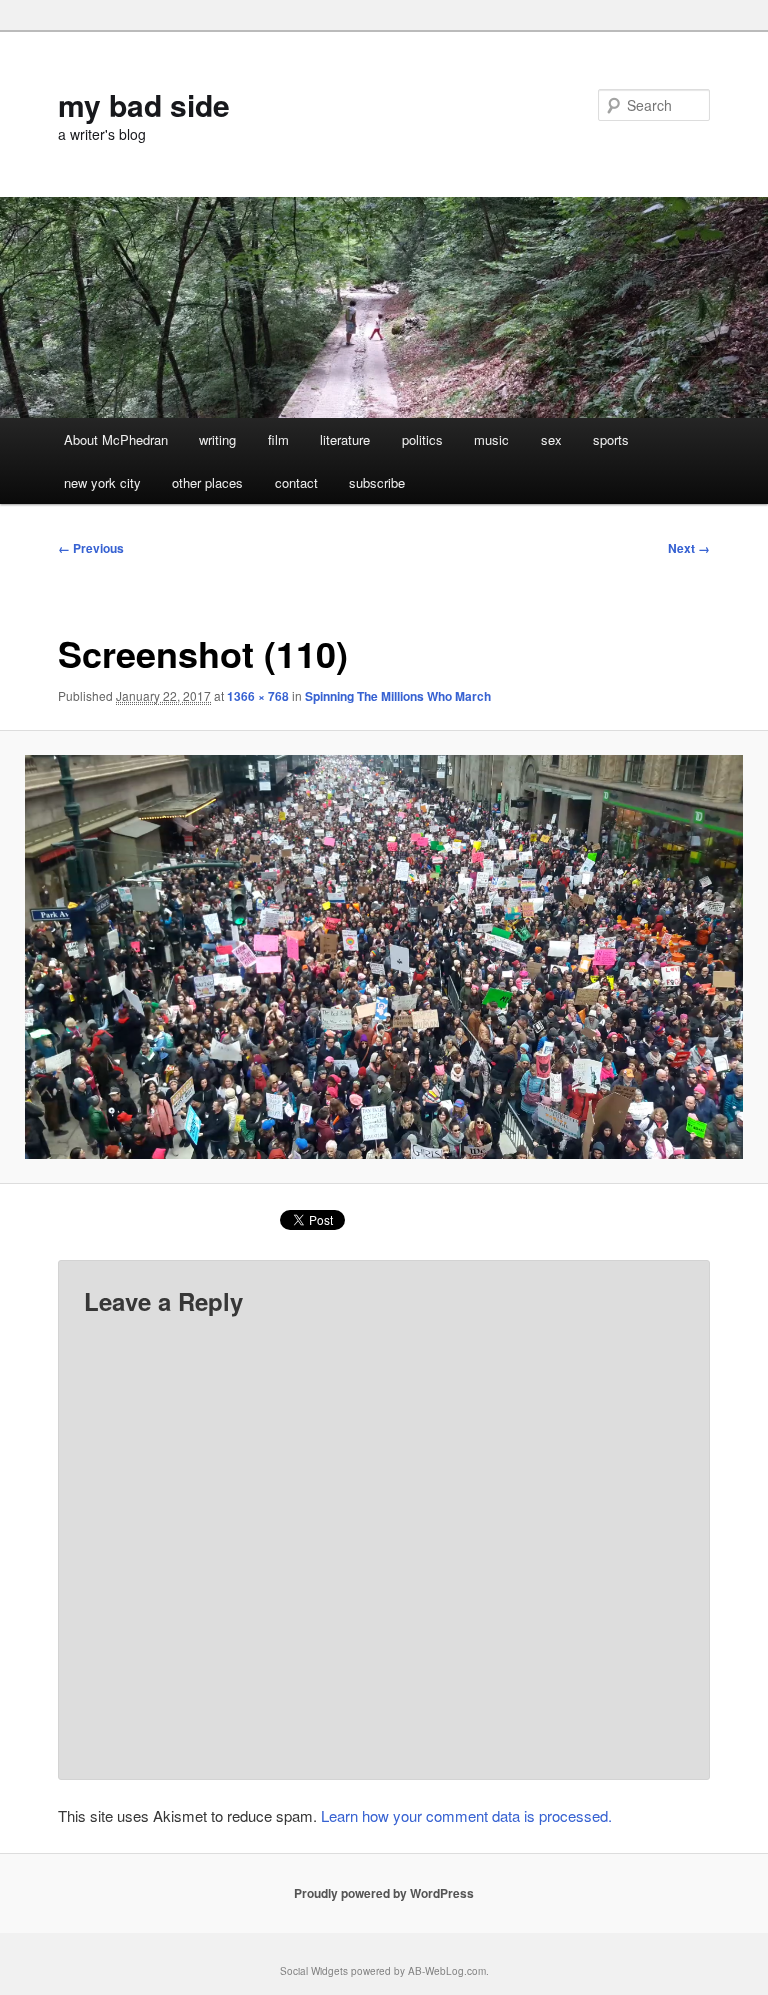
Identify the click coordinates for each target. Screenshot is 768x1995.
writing (217, 439)
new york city (102, 482)
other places (207, 482)
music (491, 439)
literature (345, 439)
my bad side (144, 104)
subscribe (377, 482)
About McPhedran (116, 439)
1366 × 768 (258, 696)
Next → (689, 548)
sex (551, 439)
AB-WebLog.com (447, 1971)
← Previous (91, 548)
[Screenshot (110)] (384, 957)
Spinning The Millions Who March (398, 696)
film (278, 439)
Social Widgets (314, 1971)
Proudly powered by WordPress (384, 1893)
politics (422, 439)
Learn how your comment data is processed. (466, 1815)
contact (296, 482)
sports (611, 439)
